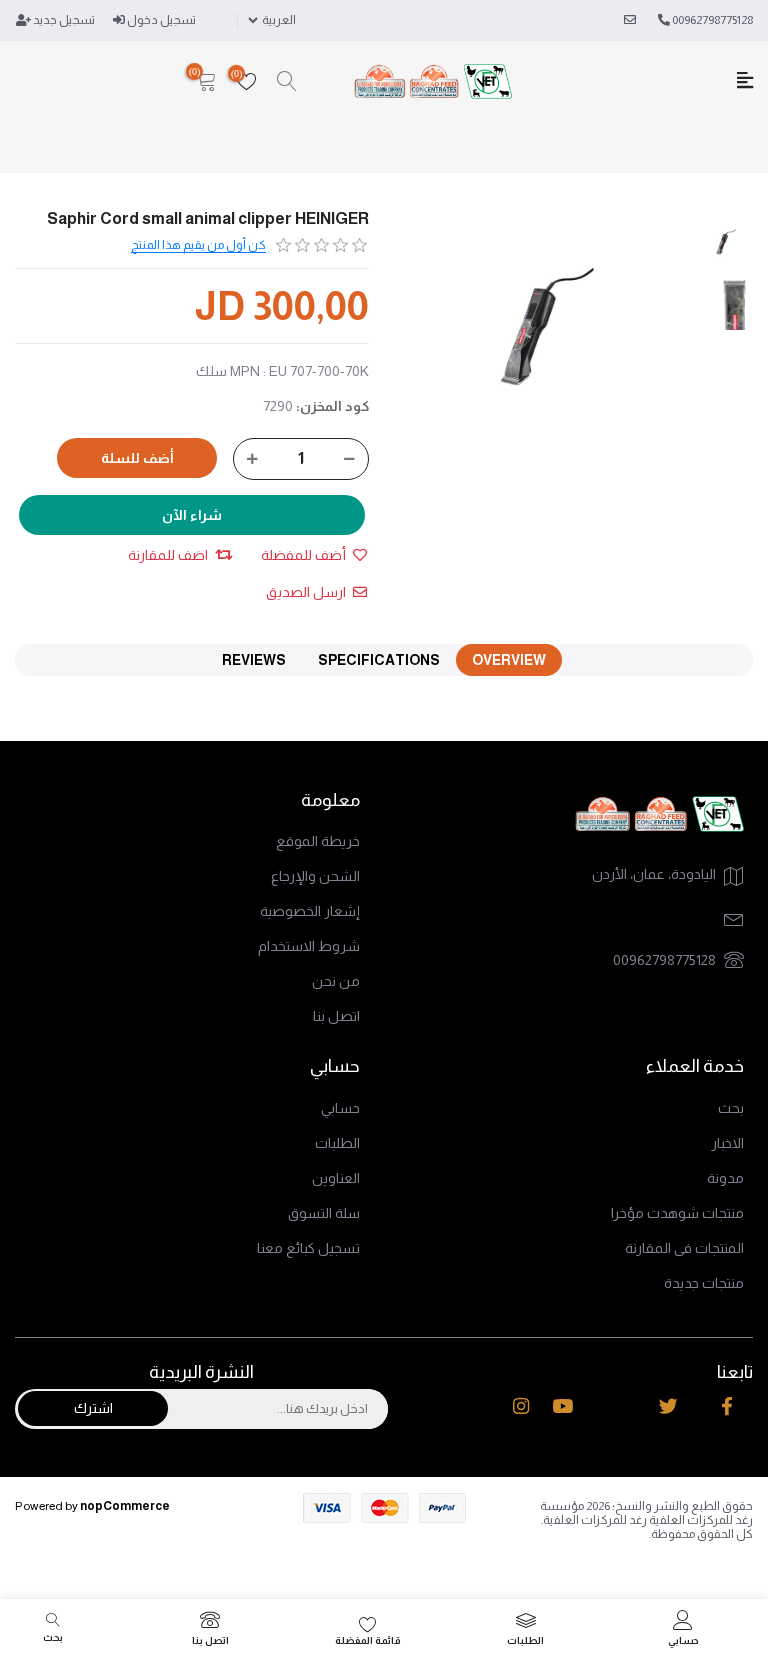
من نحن (336, 981)
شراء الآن (192, 515)
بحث (731, 1108)
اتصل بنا (336, 1016)
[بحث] (287, 82)
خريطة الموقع (318, 841)
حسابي (340, 1108)
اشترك (93, 1408)
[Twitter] (668, 1406)
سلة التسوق (324, 1213)
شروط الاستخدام (309, 946)
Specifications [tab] (379, 660)
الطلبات (337, 1143)
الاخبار (727, 1143)
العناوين (336, 1178)
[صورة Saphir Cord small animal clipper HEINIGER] (726, 242)
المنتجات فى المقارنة (684, 1248)
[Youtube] (562, 1406)
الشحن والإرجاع (315, 876)
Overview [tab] (509, 660)
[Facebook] (727, 1406)
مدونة (725, 1178)
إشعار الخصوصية (310, 911)
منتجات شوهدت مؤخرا (677, 1213)
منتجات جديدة (704, 1283)
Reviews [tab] (254, 660)
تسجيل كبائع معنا (308, 1248)
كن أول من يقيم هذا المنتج (198, 245)
